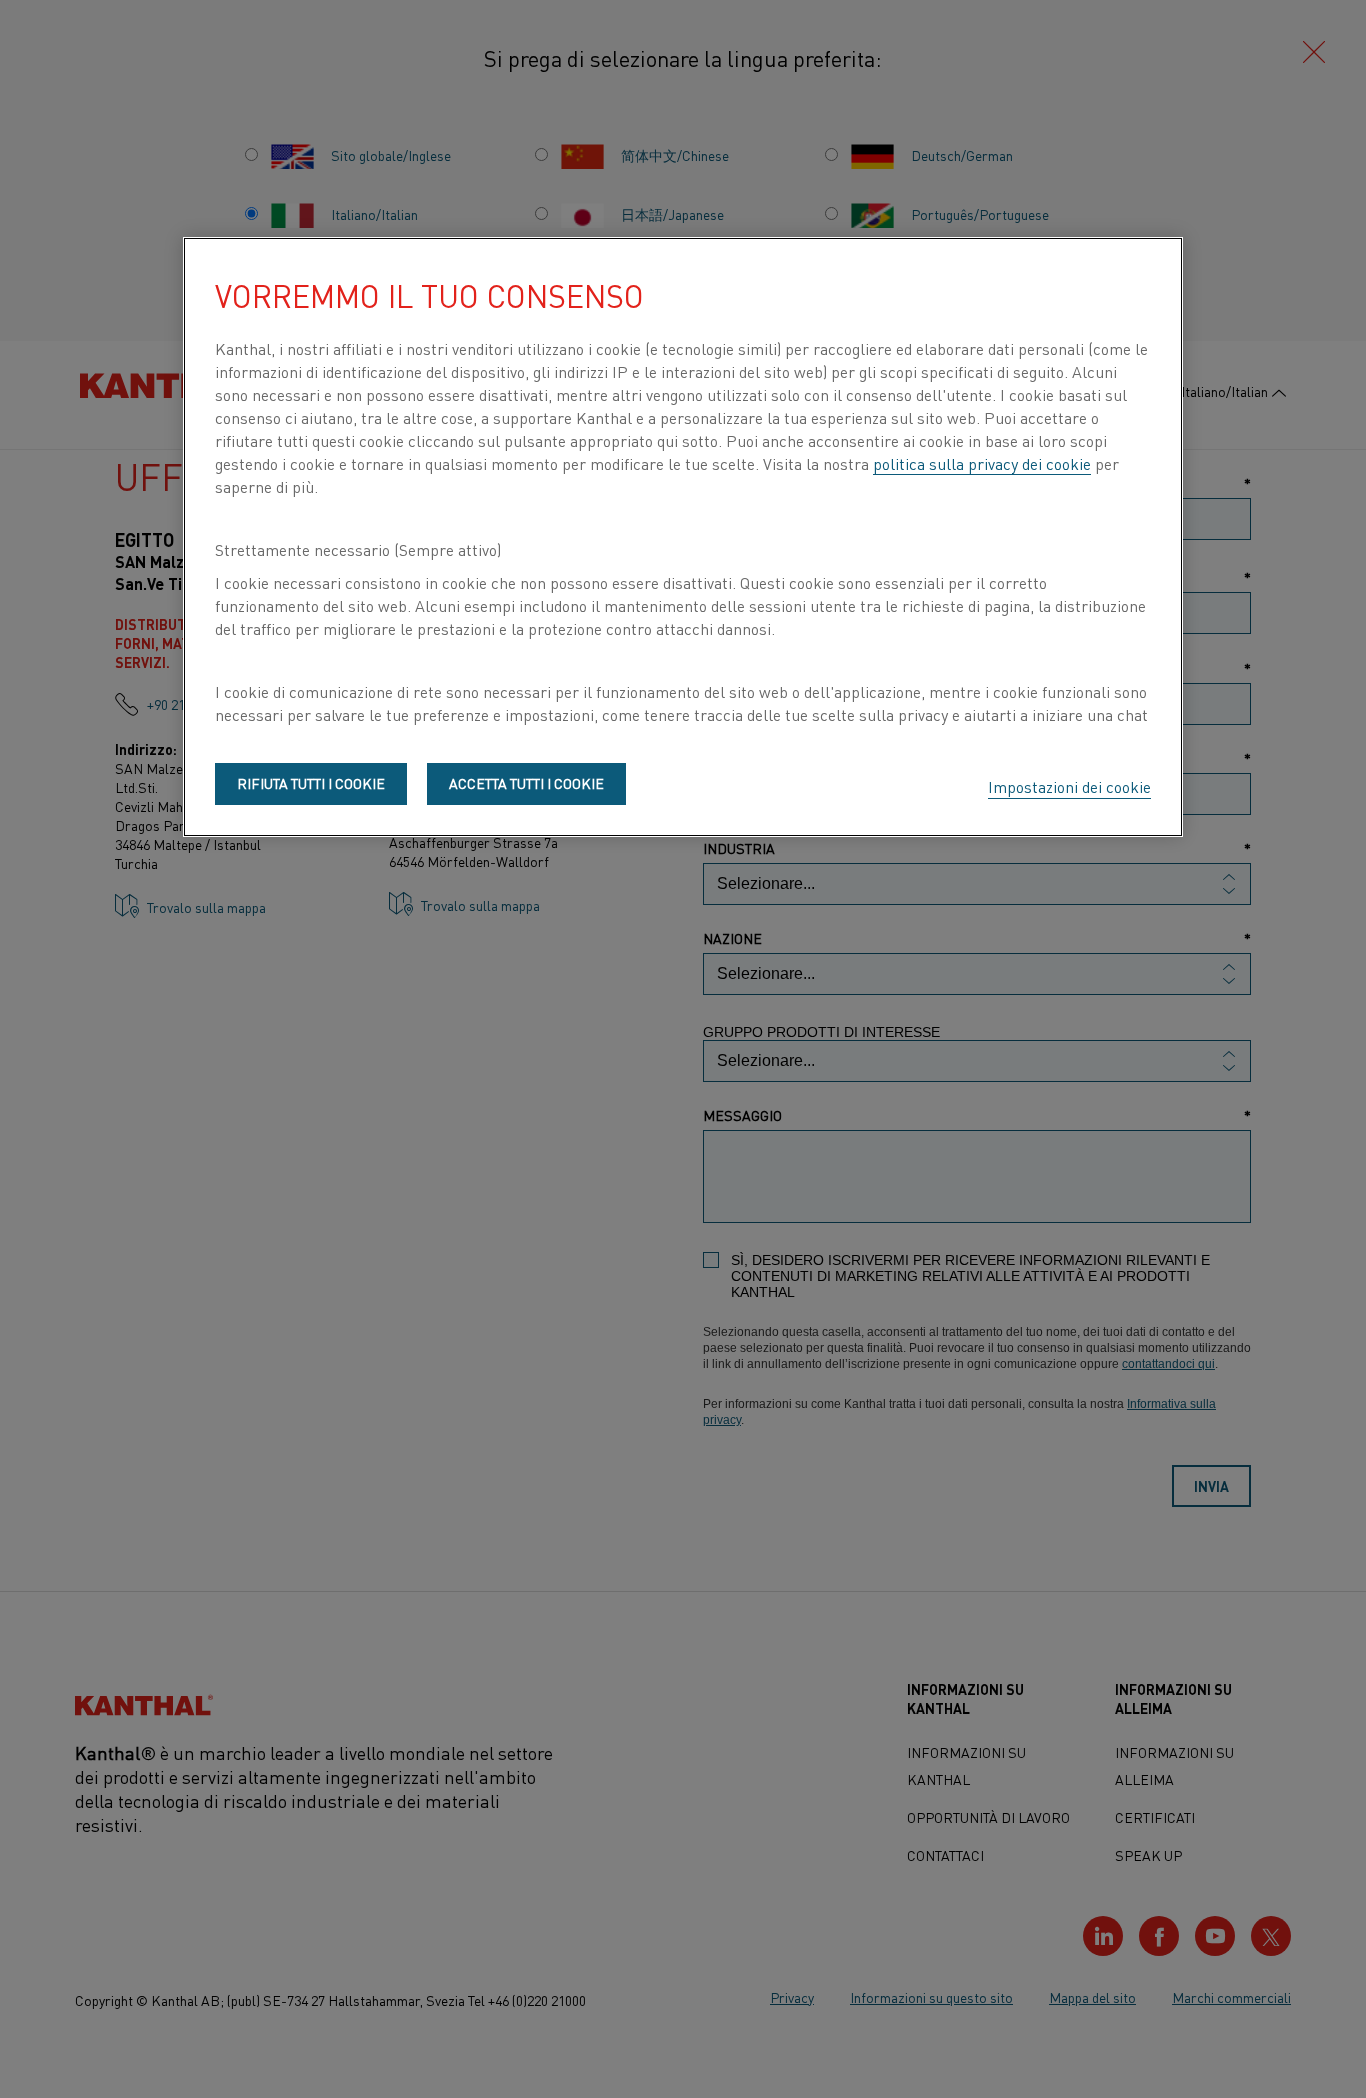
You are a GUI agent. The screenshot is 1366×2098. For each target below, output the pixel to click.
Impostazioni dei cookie (1069, 786)
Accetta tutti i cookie (526, 783)
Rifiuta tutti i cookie (311, 783)
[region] (683, 537)
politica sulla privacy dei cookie (982, 463)
